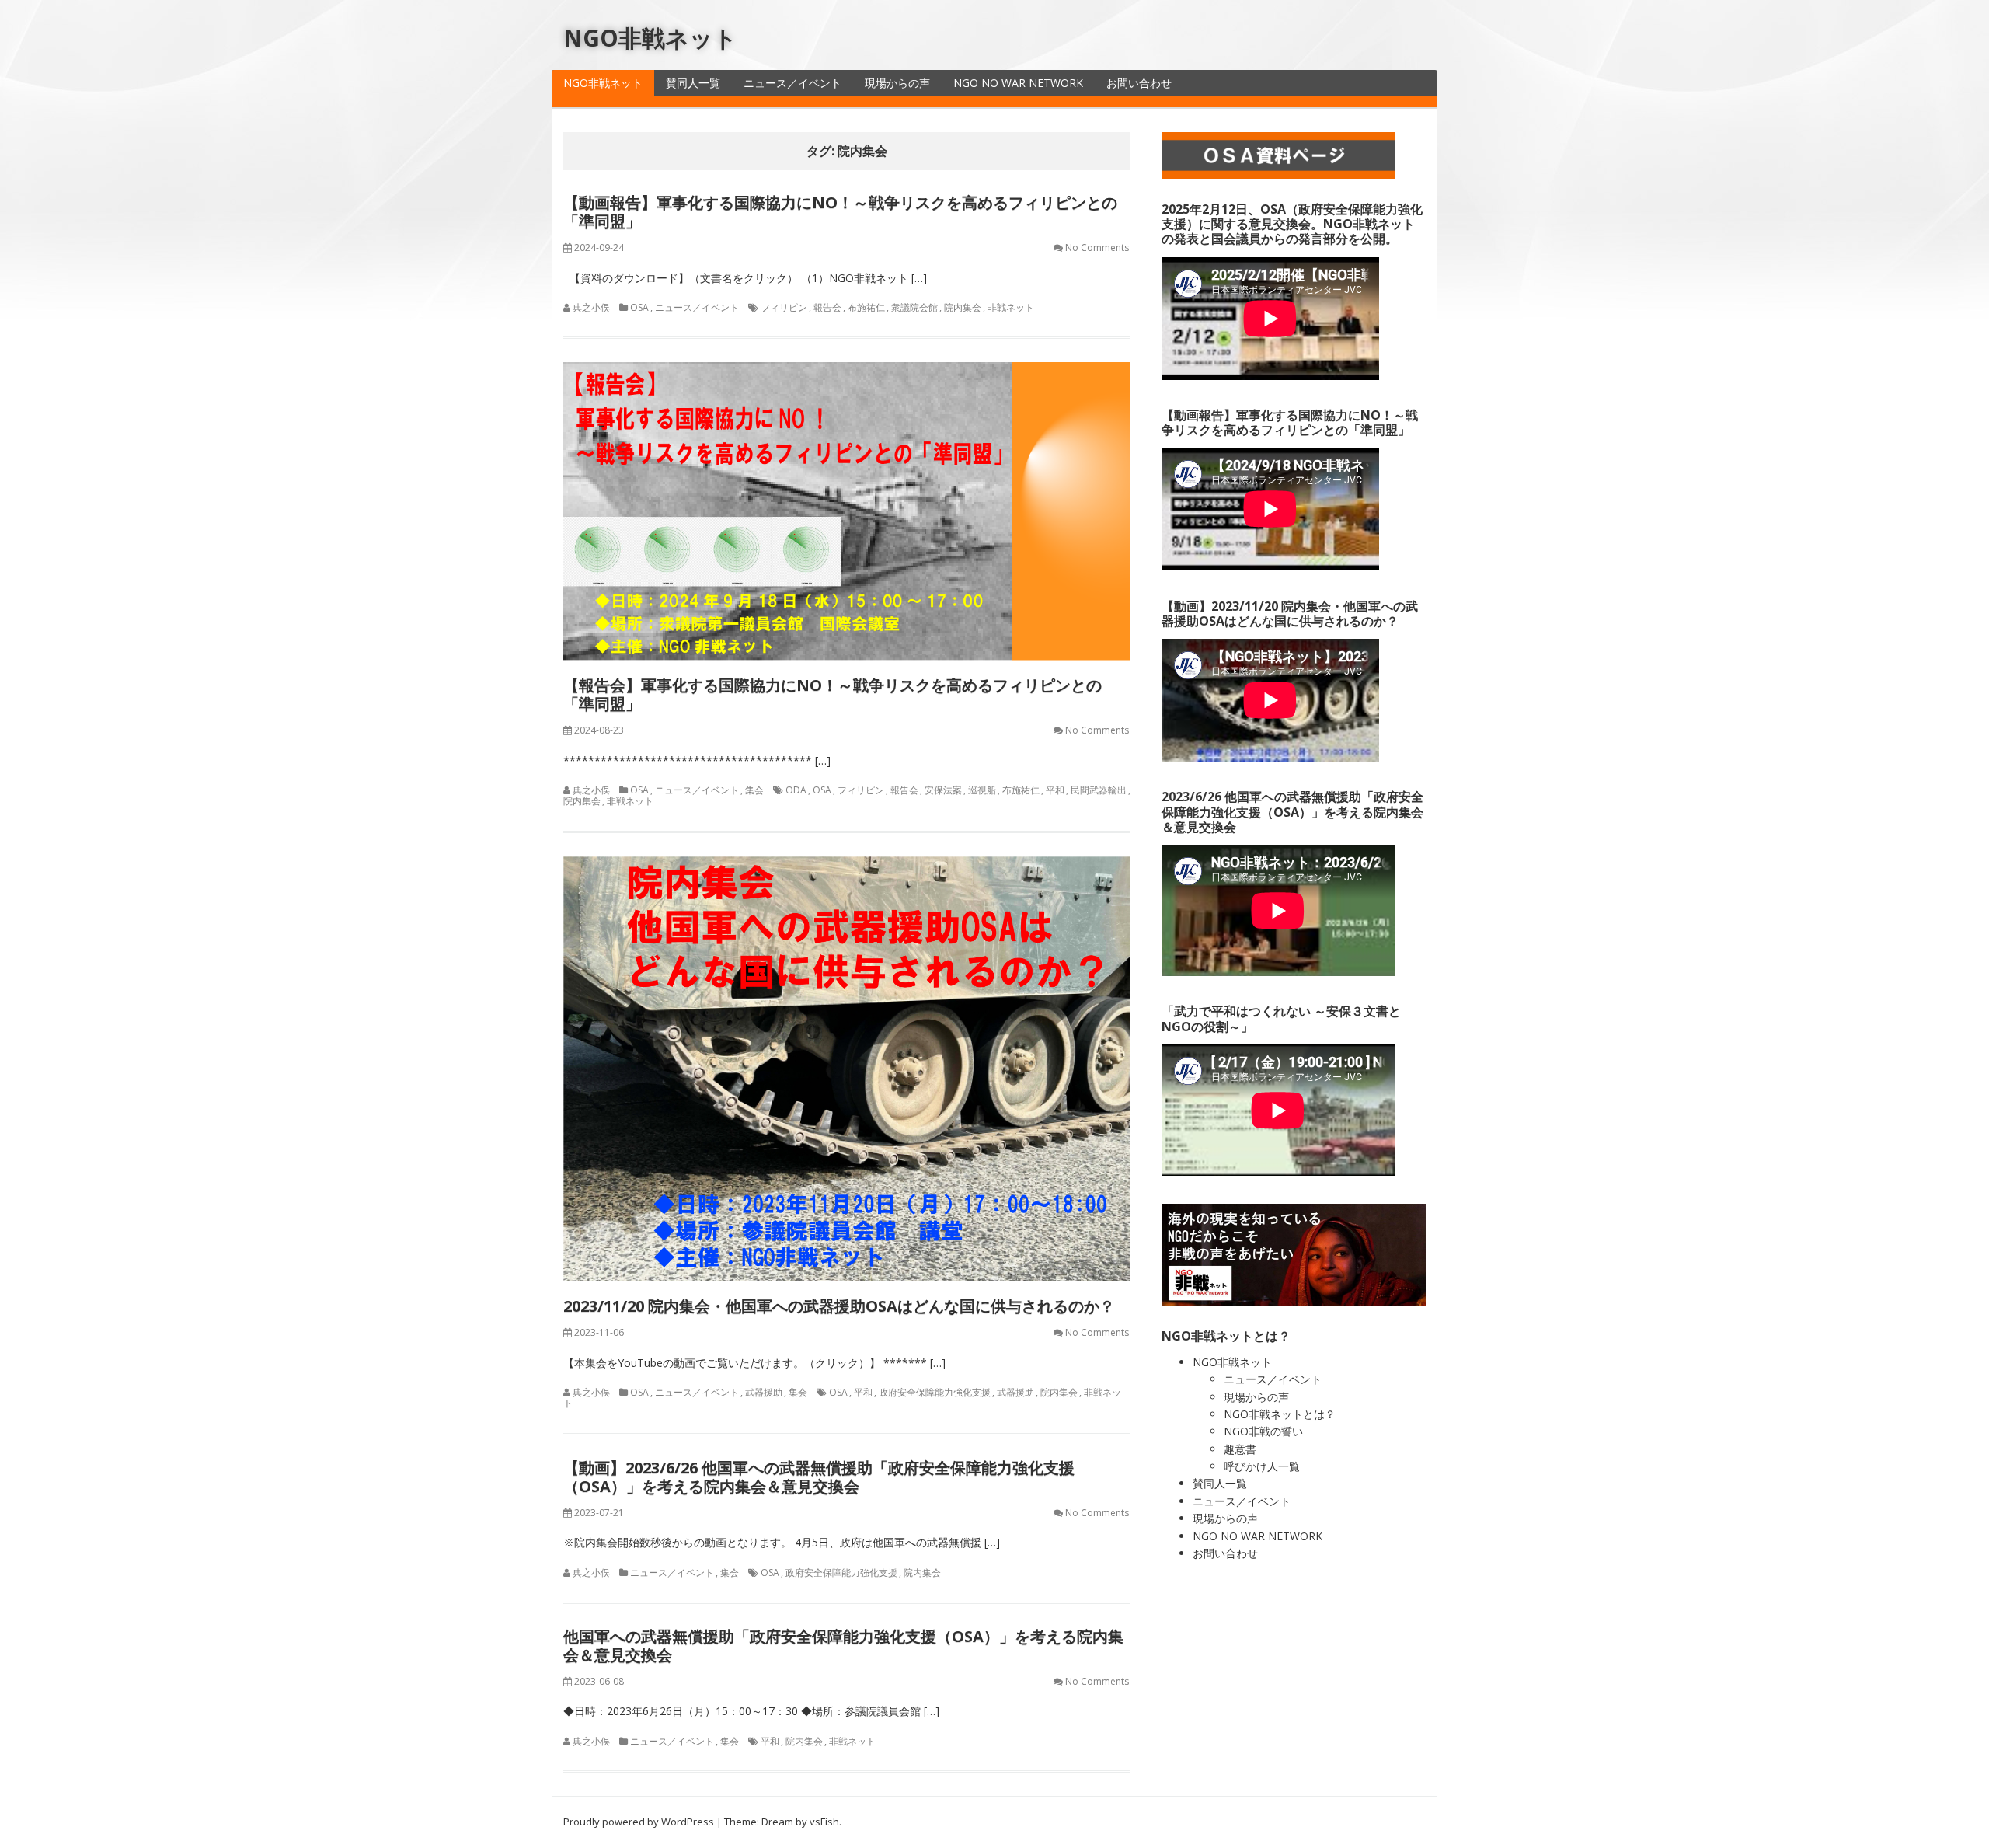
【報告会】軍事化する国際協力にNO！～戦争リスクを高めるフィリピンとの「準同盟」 (833, 694)
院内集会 (963, 307)
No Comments (1097, 248)
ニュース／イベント (792, 83)
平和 (1055, 790)
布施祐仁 (866, 307)
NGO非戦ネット (650, 38)
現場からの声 (897, 83)
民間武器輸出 (1099, 790)
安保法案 (943, 790)
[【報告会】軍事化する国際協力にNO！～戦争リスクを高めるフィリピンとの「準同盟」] (847, 511)
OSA (639, 307)
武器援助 (764, 1392)
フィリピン (784, 307)
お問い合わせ (1139, 83)
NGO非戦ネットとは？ (1280, 1414)
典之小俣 (591, 307)
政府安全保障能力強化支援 (935, 1392)
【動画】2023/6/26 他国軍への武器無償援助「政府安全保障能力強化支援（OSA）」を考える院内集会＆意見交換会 (819, 1477)
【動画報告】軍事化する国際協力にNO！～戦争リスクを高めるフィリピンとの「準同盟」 (840, 212)
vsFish (824, 1822)
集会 (754, 790)
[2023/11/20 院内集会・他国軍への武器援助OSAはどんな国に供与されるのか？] (847, 1069)
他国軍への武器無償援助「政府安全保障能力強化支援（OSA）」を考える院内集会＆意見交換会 (843, 1646)
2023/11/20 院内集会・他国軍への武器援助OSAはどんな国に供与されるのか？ (839, 1306)
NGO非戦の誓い (1263, 1431)
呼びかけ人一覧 (1262, 1466)
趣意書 (1240, 1449)
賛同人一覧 (693, 83)
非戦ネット (1011, 307)
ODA (796, 790)
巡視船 (982, 790)
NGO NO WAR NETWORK (1018, 83)
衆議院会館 (914, 307)
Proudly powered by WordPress (639, 1822)
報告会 (827, 307)
